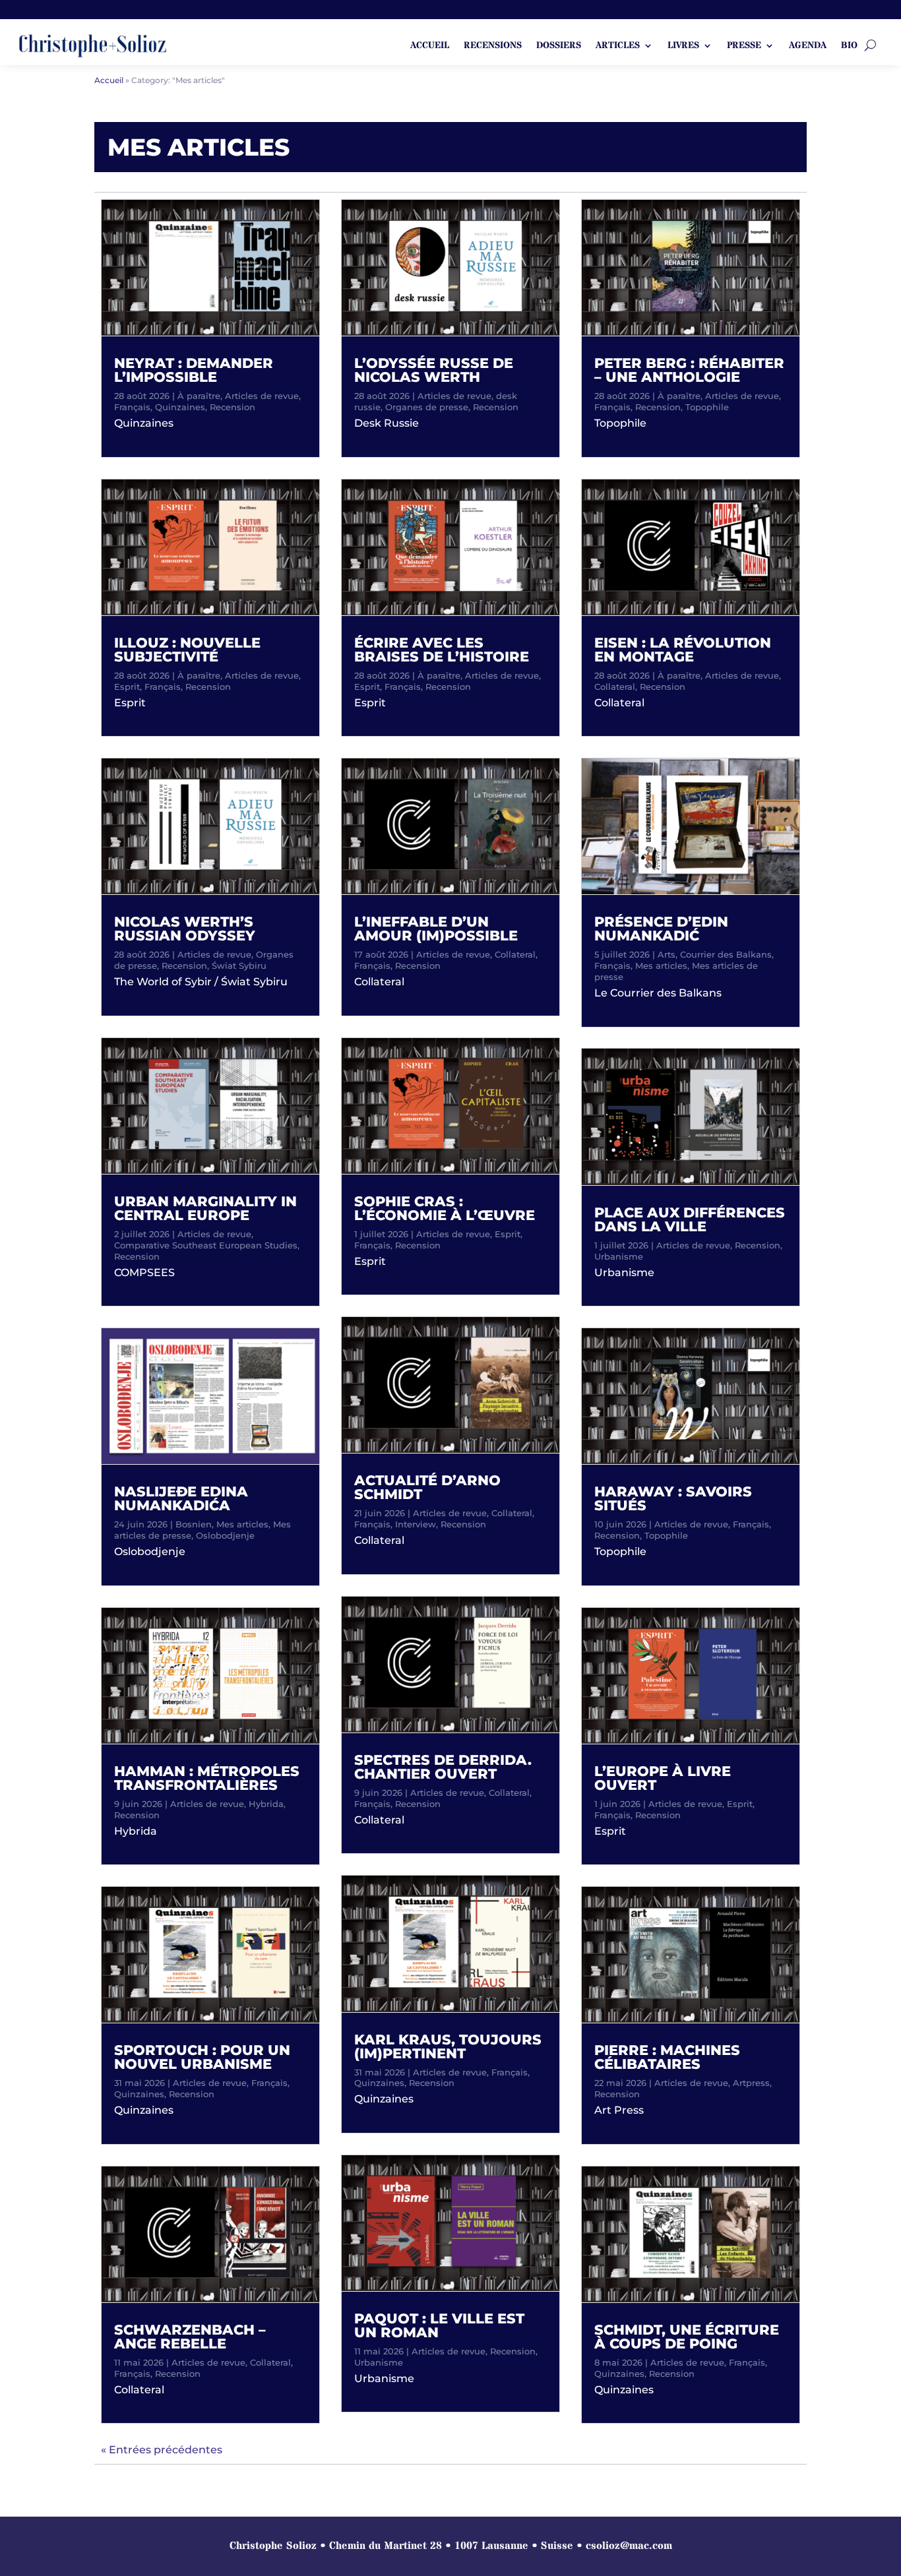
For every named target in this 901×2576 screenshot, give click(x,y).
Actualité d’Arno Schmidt (427, 1487)
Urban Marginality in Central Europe (205, 1208)
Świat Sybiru (239, 966)
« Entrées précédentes (162, 2450)
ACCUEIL (430, 46)
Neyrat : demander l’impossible (194, 370)
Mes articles (242, 1524)
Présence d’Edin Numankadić (661, 929)
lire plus (143, 437)
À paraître (199, 396)
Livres (683, 46)
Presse (744, 46)
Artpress (751, 2083)
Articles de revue (262, 396)
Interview (416, 1524)
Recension (233, 407)
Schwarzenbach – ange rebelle (190, 2337)
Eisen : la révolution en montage (683, 650)
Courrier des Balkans (726, 954)
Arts (667, 954)
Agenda (808, 46)
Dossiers (559, 46)
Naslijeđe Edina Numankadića (181, 1498)
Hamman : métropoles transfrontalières (207, 1778)
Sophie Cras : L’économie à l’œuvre (445, 1208)
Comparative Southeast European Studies (206, 1245)
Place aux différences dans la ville (690, 1219)
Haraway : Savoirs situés (673, 1498)
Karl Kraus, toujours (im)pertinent (448, 2046)
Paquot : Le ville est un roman (439, 2325)
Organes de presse (427, 407)
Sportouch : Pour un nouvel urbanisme (202, 2057)
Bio (849, 46)
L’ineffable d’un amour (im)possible (436, 929)
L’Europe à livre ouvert (663, 1778)
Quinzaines (180, 407)
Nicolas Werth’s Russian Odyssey (185, 929)
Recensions (493, 46)
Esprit (127, 687)
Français (132, 407)
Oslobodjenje (225, 1535)
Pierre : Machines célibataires (667, 2057)
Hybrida (266, 1804)
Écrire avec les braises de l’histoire (442, 650)
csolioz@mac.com (629, 2546)
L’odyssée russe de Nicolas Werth (434, 370)
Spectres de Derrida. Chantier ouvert (443, 1767)
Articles (618, 46)
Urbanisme (379, 2362)
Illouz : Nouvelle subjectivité (187, 650)
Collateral (270, 2362)
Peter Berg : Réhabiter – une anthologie (689, 370)
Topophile (707, 407)
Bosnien (194, 1524)
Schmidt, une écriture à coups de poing (687, 2337)
